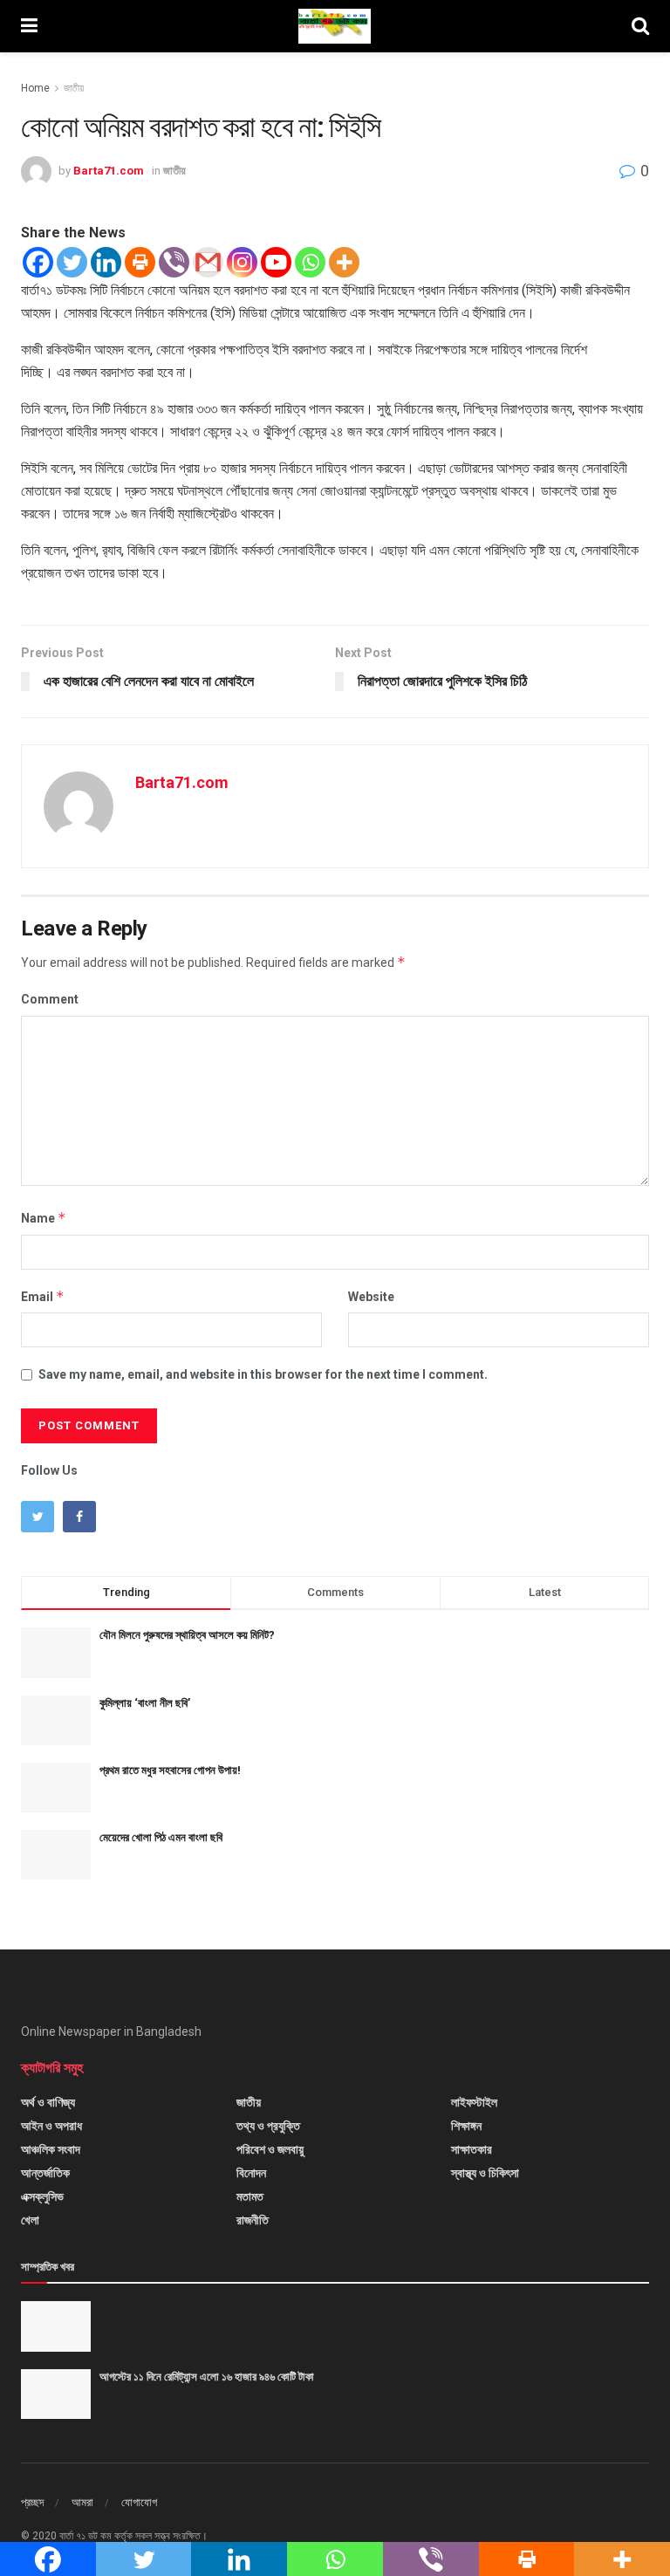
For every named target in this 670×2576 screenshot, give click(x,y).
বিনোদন (251, 2173)
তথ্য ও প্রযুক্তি (268, 2126)
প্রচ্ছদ (32, 2502)
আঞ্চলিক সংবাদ (51, 2149)
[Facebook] (38, 262)
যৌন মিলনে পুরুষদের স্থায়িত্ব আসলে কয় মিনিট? (187, 1635)
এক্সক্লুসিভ (42, 2196)
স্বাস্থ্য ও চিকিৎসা (485, 2173)
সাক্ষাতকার (472, 2149)
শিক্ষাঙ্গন (466, 2126)
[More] (344, 262)
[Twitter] (72, 262)
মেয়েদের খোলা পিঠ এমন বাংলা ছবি (161, 1837)
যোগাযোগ (139, 2502)
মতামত (250, 2196)
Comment (50, 999)
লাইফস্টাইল (474, 2102)
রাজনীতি (253, 2220)
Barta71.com (109, 171)
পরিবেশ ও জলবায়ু (270, 2149)
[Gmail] (208, 262)
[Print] (140, 262)
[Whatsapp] (310, 262)
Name (44, 1218)
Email (43, 1296)
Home (35, 88)
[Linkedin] (106, 262)
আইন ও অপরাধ (51, 2126)
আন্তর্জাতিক (45, 2173)
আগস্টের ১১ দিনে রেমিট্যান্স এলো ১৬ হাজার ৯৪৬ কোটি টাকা (207, 2377)
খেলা (30, 2220)
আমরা (82, 2502)
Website (371, 1297)
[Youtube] (276, 262)
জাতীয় (74, 88)
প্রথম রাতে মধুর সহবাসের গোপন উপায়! (170, 1770)
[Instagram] (242, 262)
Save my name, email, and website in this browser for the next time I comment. (263, 1374)
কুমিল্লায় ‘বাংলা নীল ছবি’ (145, 1703)
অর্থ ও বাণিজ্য (48, 2102)
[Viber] (174, 262)
